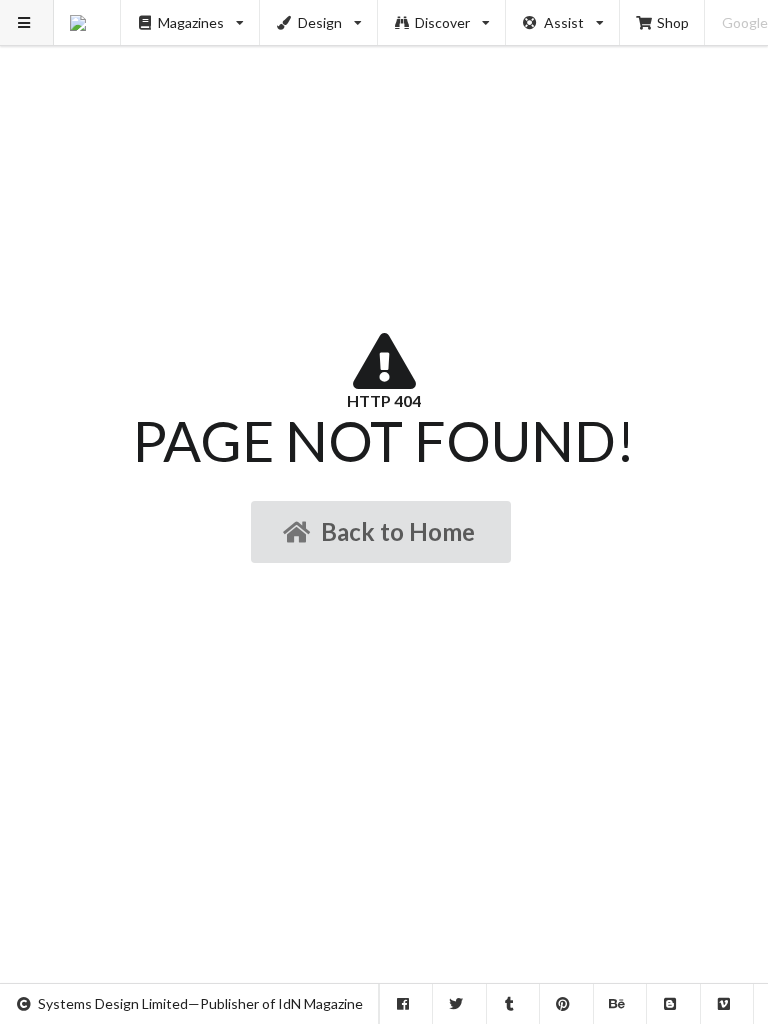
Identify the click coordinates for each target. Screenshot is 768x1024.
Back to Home (398, 531)
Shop (673, 22)
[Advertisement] (384, 140)
